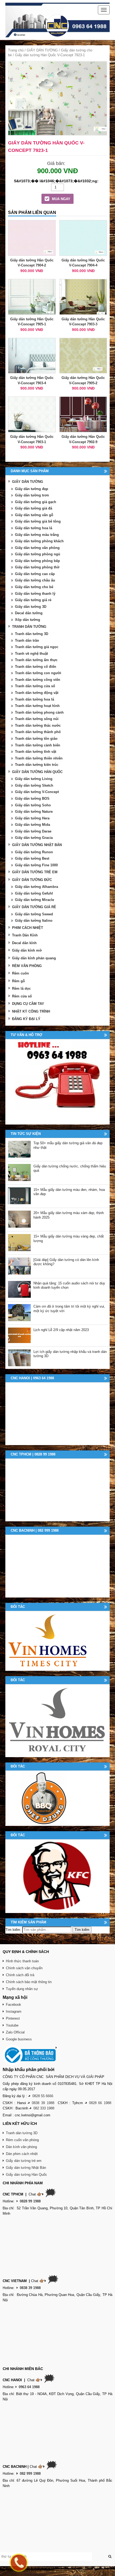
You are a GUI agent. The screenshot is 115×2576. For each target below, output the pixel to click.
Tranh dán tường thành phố (38, 732)
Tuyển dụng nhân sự (22, 1989)
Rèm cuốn (20, 973)
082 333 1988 (44, 2108)
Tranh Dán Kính (25, 935)
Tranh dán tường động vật (37, 693)
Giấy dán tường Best (32, 858)
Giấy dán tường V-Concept (37, 792)
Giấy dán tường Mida (32, 825)
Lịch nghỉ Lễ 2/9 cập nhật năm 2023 (61, 1330)
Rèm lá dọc (21, 988)
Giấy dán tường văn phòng (37, 548)
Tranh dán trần (27, 640)
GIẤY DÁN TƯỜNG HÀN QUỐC (37, 772)
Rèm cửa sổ (22, 996)
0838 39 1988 (43, 2103)
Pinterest (13, 2018)
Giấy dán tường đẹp (32, 489)
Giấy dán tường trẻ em (24, 2161)
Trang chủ (16, 50)
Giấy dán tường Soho (33, 805)
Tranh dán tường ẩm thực (36, 660)
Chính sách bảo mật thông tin (29, 1982)
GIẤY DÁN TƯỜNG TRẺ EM (35, 872)
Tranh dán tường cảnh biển (38, 745)
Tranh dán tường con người (38, 673)
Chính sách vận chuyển (24, 1968)
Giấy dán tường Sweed (34, 914)
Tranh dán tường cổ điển (36, 667)
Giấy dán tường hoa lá (34, 528)
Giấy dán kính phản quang (34, 958)
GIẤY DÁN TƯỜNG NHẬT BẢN (37, 845)
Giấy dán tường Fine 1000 (36, 865)
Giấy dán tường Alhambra (37, 887)
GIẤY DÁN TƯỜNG (42, 50)
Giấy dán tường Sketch (34, 785)
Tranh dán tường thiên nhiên (39, 758)
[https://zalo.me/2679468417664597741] (57, 1082)
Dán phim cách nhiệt (22, 2154)
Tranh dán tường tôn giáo (36, 739)
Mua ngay (61, 199)
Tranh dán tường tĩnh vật (36, 752)
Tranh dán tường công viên (38, 680)
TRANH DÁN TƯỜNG (29, 627)
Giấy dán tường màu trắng (37, 535)
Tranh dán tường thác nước (38, 725)
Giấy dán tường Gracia (34, 838)
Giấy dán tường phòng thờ (37, 567)
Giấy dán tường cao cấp (35, 574)
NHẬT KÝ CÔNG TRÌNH (31, 1011)
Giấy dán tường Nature (34, 812)
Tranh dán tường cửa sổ (35, 686)
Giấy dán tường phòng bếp (37, 561)
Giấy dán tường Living (34, 779)
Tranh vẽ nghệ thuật (31, 654)
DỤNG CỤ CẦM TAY (28, 1004)
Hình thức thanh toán (22, 1961)
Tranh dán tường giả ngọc (37, 647)
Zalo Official (15, 2032)
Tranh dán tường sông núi (37, 719)
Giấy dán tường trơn (32, 495)
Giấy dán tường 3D (31, 607)
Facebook (14, 2005)
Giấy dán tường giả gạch (36, 502)
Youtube (12, 2025)
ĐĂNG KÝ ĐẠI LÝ (26, 1019)
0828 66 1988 (100, 2103)
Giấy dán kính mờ (27, 950)
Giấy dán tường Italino (34, 921)
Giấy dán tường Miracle (34, 900)
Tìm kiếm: (13, 1930)
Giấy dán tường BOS (32, 798)
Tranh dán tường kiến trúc (37, 765)
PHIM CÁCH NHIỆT (28, 928)
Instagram (14, 2011)
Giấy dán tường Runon (34, 852)
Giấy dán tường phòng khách (39, 541)
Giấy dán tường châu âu (35, 580)
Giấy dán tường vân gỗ (34, 515)
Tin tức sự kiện (26, 1134)
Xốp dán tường (28, 620)
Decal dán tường (29, 613)
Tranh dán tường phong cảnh (39, 712)
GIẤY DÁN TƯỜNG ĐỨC (32, 880)
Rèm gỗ (18, 981)
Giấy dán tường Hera (32, 818)
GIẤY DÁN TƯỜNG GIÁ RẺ (34, 907)
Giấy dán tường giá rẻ (33, 600)
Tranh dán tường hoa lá (34, 699)
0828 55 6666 (43, 2096)
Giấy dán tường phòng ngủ (38, 554)
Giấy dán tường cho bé (34, 587)
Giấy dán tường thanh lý (35, 594)
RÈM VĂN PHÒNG (27, 966)
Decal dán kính (24, 943)
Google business (19, 2039)
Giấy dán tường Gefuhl (34, 893)
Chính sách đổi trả (20, 1975)
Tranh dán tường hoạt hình (37, 706)
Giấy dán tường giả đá (34, 508)
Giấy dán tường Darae (33, 831)
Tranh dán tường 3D (32, 634)
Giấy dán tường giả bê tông (38, 521)
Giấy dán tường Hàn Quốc (26, 2175)
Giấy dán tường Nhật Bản (26, 2168)
